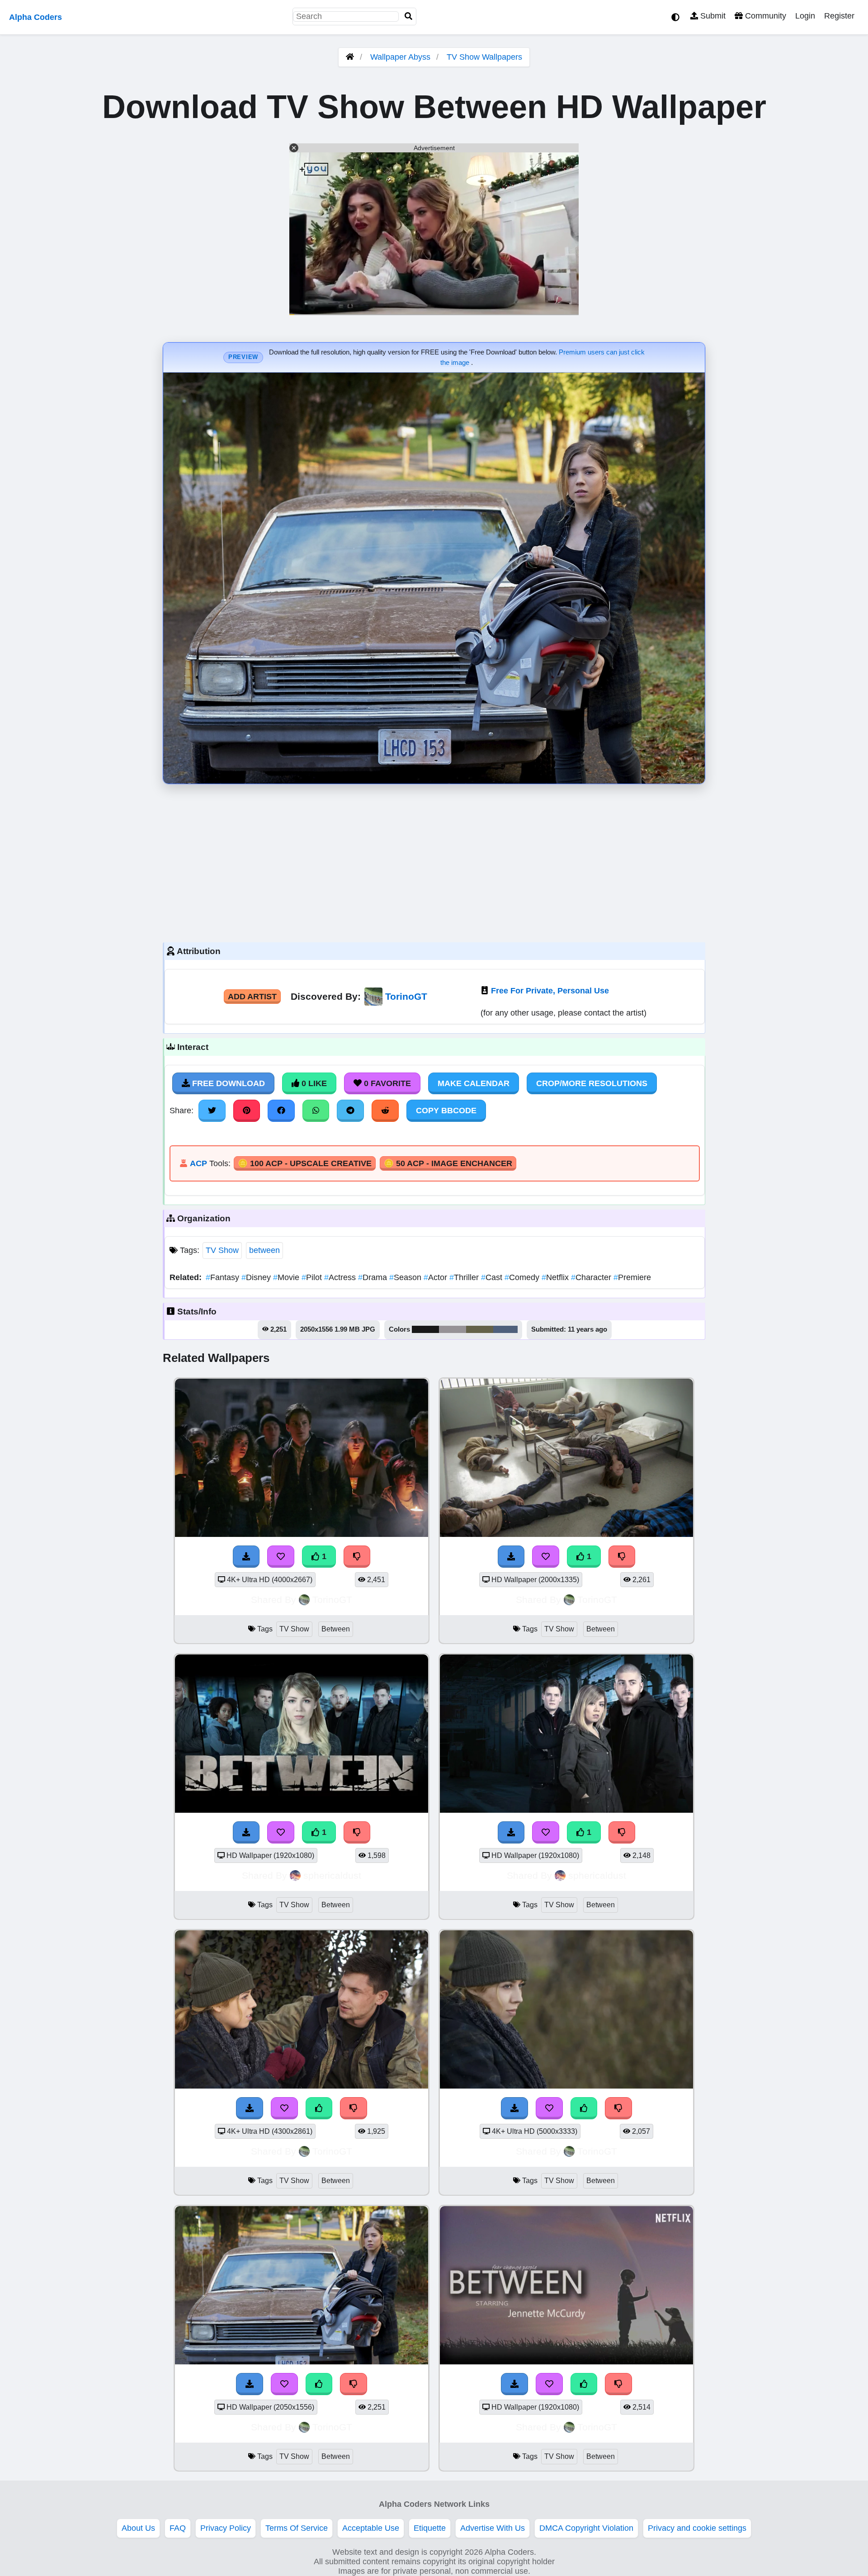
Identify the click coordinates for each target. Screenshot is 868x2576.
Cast (493, 1277)
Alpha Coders (35, 17)
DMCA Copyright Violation (586, 2528)
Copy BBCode (446, 1111)
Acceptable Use (371, 2528)
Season (406, 1277)
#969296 (453, 1329)
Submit (712, 16)
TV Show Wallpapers (484, 57)
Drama (374, 1277)
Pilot (313, 1277)
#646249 (480, 1329)
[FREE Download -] (246, 1556)
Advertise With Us (493, 2528)
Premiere (632, 1277)
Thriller (465, 1277)
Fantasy (224, 1277)
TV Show (222, 1250)
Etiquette (430, 2528)
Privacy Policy (226, 2528)
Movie (287, 1277)
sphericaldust (332, 1875)
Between (336, 1629)
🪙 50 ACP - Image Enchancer (448, 1163)
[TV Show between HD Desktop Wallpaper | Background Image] (302, 1534)
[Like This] (319, 2108)
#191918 (425, 1329)
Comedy (523, 1277)
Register (839, 16)
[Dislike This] (357, 1556)
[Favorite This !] (281, 1556)
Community (764, 16)
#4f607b (505, 1329)
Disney (257, 1277)
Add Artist (252, 997)
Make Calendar (474, 1083)
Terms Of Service (297, 2528)
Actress (341, 1277)
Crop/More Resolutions (592, 1083)
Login (805, 16)
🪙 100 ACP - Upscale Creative (305, 1163)
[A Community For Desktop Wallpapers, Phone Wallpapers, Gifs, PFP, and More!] (350, 57)
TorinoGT (406, 996)
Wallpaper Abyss (400, 57)
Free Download (227, 1083)
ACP (198, 1163)
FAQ (178, 2528)
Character (592, 1277)
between (264, 1250)
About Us (138, 2528)
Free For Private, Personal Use (550, 991)
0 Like (313, 1083)
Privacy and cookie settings (697, 2528)
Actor (436, 1277)
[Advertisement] (434, 861)
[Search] (409, 17)
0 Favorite (386, 1083)
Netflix (556, 1277)
